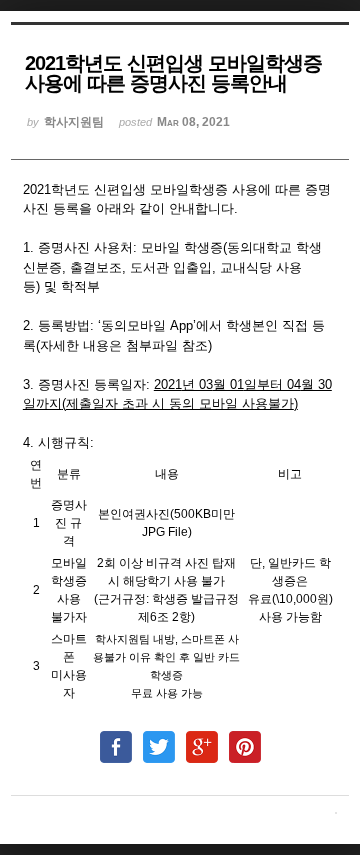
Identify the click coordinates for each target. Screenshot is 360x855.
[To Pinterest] (245, 738)
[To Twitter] (159, 738)
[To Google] (202, 738)
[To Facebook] (116, 738)
